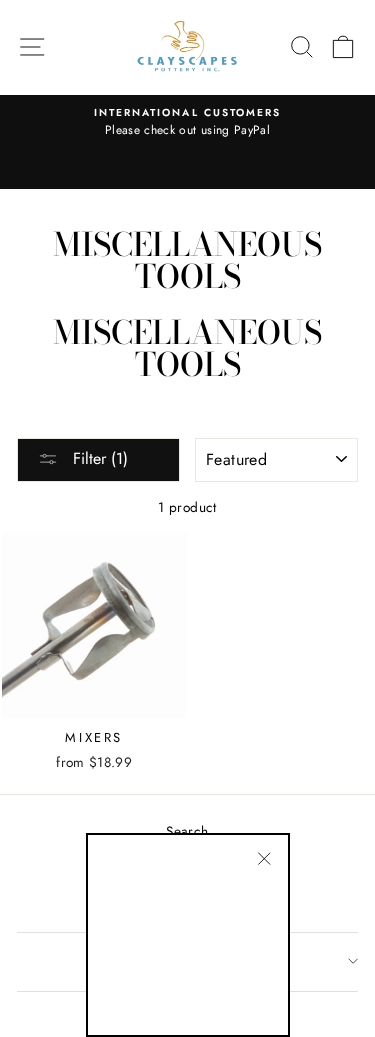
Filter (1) (98, 458)
